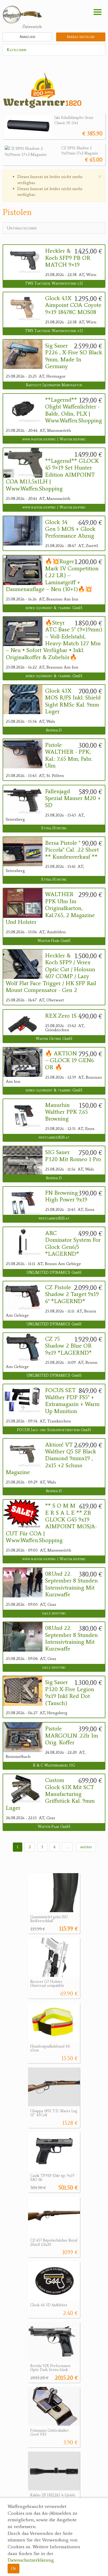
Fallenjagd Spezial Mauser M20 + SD (73, 798)
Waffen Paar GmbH (54, 1827)
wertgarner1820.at (54, 1137)
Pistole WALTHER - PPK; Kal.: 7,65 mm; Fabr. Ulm (69, 755)
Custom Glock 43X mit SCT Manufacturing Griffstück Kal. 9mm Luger (50, 1794)
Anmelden (27, 37)
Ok (13, 2568)
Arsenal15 (54, 730)
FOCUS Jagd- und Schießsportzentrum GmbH (54, 1430)
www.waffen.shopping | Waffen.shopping (54, 439)
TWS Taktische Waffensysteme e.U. (54, 283)
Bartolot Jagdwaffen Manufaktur (54, 385)
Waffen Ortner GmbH (54, 1039)
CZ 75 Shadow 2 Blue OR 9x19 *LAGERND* (68, 1346)
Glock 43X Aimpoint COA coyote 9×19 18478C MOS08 (73, 305)
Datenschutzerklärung (31, 2560)
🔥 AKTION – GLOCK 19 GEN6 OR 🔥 (69, 1060)
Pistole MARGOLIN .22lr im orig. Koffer (72, 1736)
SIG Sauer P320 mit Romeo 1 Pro (73, 1156)
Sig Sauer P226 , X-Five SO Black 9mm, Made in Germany (74, 356)
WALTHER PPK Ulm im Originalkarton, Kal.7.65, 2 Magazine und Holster (50, 908)
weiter (86, 1847)
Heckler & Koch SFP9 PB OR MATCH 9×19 (68, 258)
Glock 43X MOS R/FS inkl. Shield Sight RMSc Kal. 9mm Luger (73, 701)
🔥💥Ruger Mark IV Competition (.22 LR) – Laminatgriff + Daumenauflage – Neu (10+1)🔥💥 (52, 575)
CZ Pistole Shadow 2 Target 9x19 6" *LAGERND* (72, 1294)
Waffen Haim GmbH (54, 941)
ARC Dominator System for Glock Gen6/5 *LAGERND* (73, 1243)
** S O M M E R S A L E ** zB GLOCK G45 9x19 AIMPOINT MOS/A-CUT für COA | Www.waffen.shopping (51, 1523)
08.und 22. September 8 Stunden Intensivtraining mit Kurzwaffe (71, 1584)
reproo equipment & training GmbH (54, 608)
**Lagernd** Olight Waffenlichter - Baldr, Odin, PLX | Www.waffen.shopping (74, 410)
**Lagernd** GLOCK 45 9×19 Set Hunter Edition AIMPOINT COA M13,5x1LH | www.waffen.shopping (52, 475)
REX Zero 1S (61, 1016)
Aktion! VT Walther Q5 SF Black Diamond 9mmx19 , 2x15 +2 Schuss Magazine (51, 1459)
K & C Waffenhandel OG (54, 1765)
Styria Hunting (54, 828)
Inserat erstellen (81, 37)
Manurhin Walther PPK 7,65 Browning (66, 1112)
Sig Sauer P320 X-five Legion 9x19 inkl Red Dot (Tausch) (70, 1693)
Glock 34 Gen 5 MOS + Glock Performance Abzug (70, 529)
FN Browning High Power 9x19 (66, 1196)
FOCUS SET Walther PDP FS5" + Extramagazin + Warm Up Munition (72, 1401)
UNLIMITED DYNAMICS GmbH (54, 1273)
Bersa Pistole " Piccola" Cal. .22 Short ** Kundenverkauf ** (72, 850)
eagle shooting (54, 1613)
